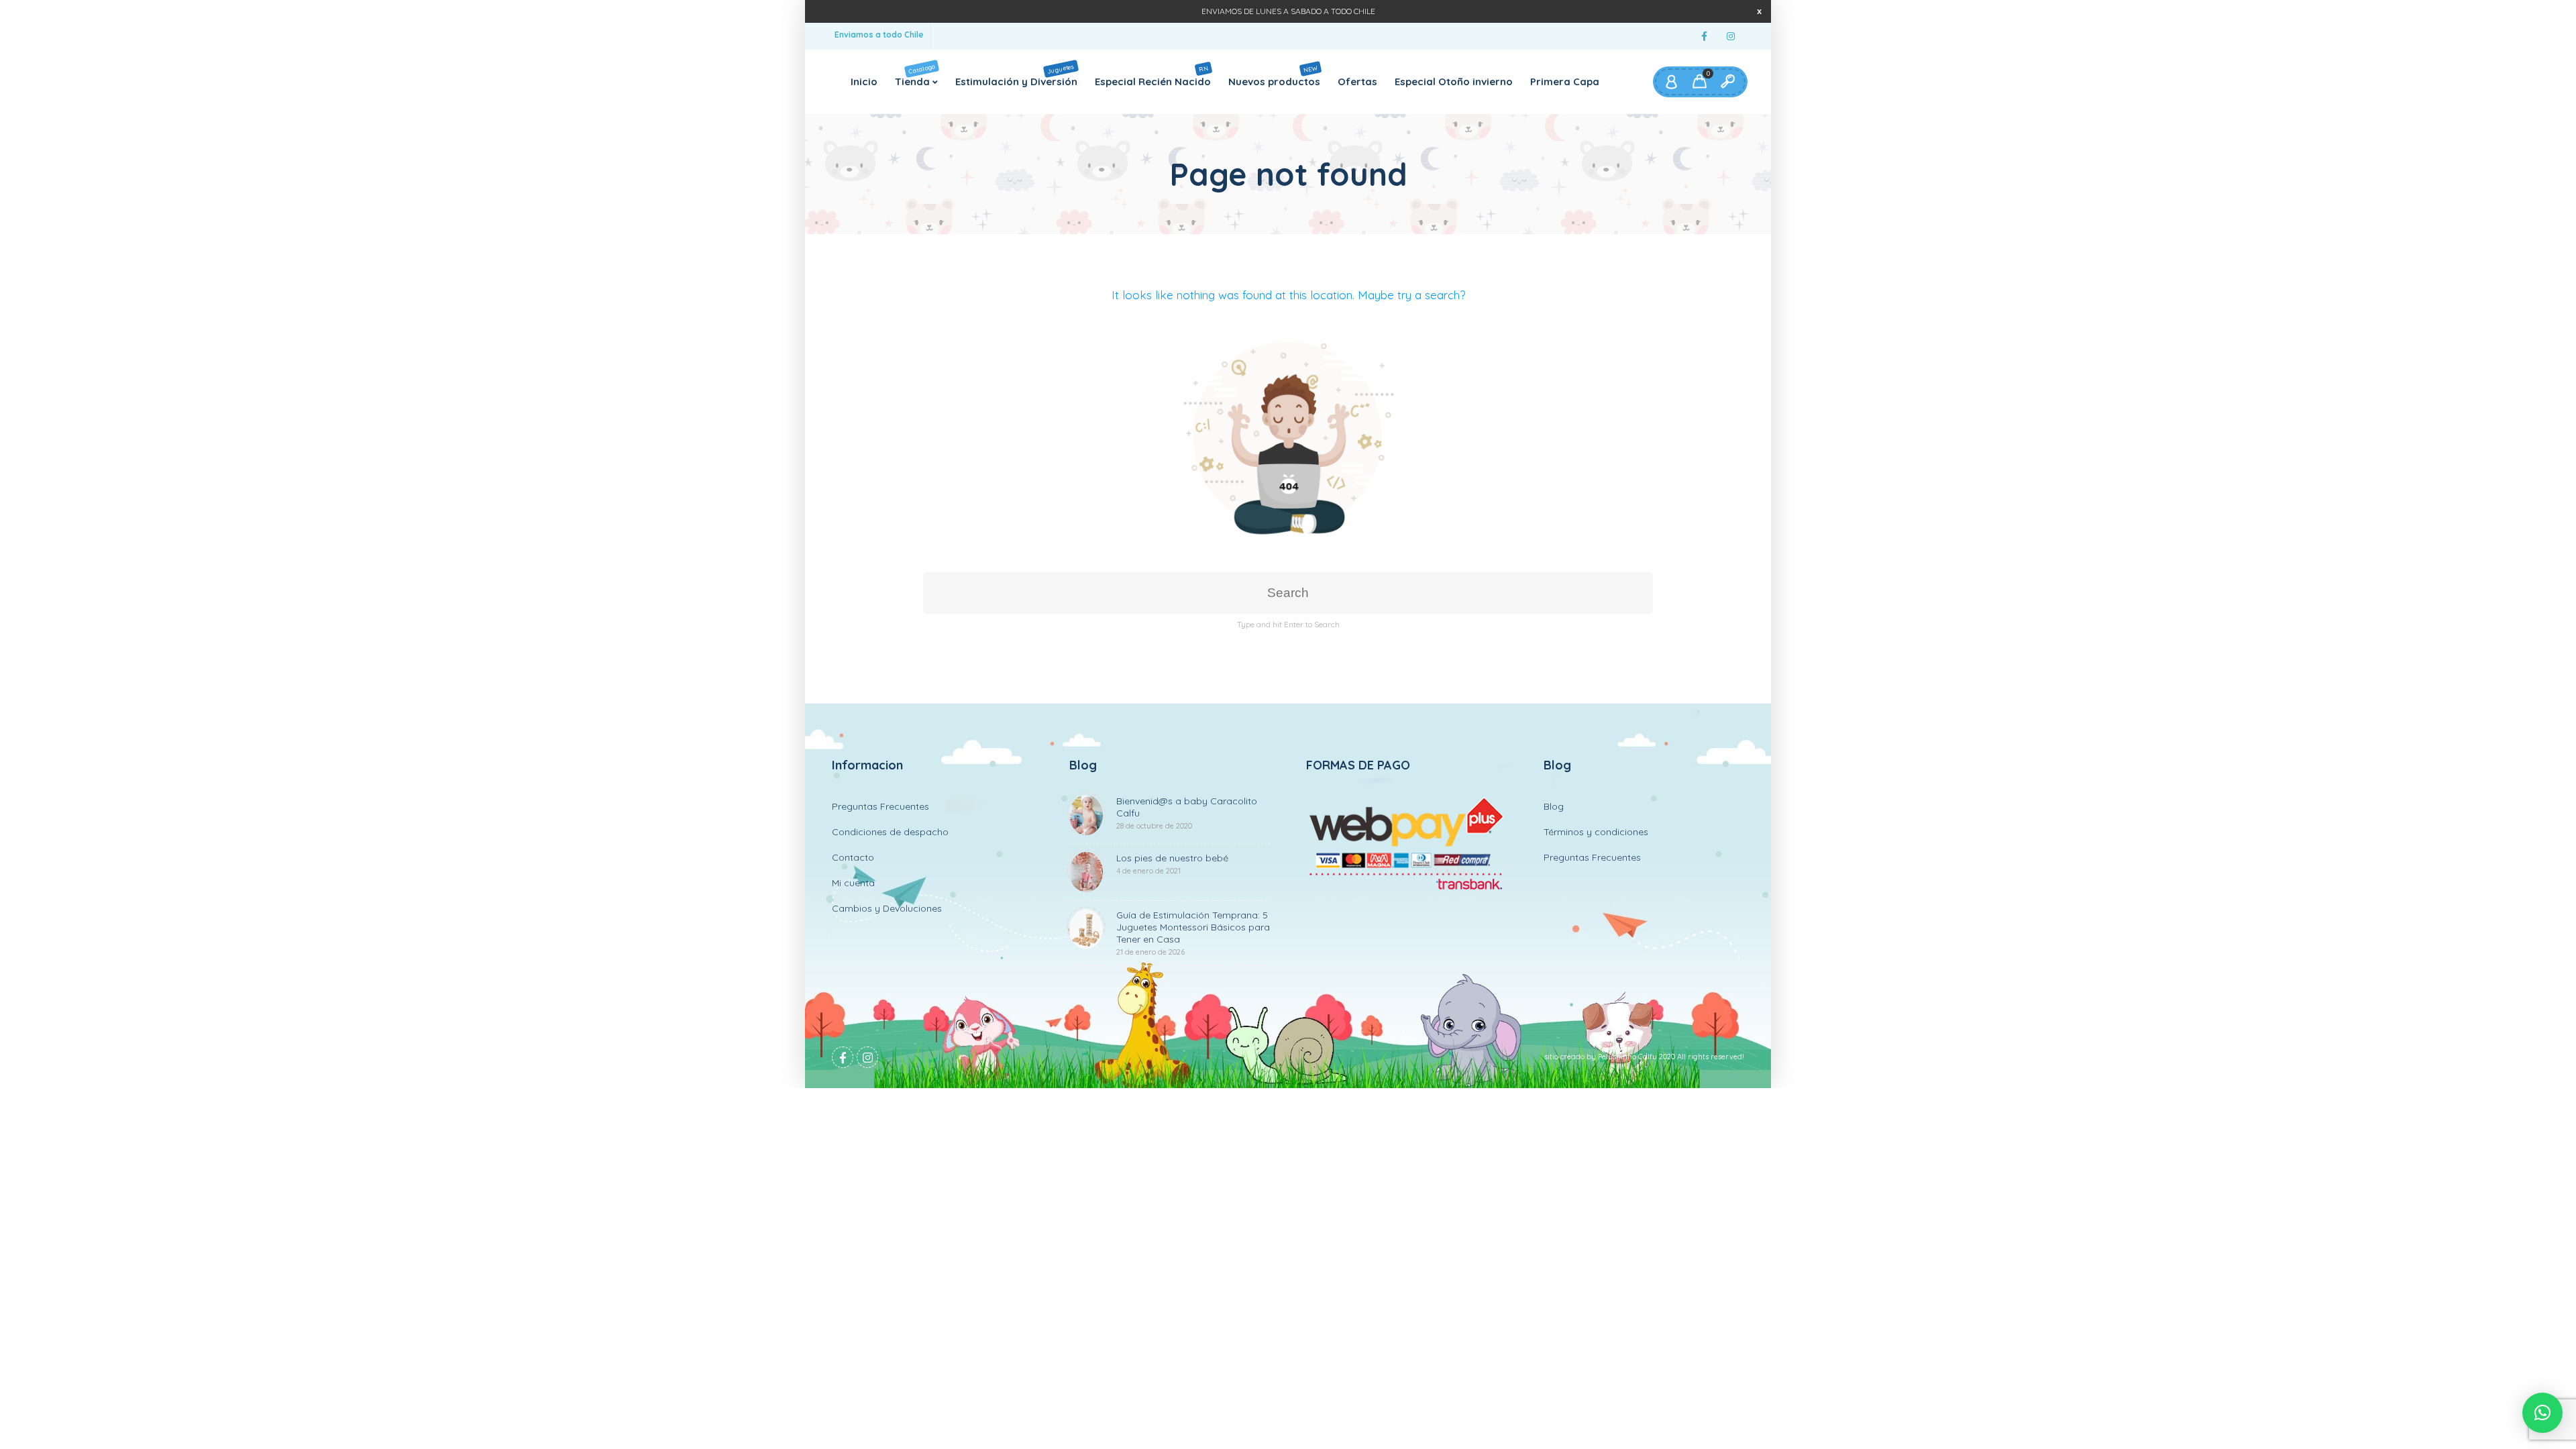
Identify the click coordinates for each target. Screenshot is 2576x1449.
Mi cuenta (853, 883)
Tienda (915, 74)
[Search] (1727, 82)
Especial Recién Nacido (1153, 75)
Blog (1554, 806)
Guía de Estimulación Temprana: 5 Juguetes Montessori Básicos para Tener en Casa (1193, 933)
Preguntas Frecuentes (880, 806)
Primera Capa (1565, 82)
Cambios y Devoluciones (887, 908)
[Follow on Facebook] (1704, 37)
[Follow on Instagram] (1731, 37)
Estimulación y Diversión (1016, 74)
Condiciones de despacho (890, 832)
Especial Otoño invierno (1454, 82)
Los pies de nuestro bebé (1172, 864)
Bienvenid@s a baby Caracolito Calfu (1187, 813)
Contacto (853, 857)
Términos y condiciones (1596, 832)
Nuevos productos (1274, 75)
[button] (2542, 1413)
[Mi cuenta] (1671, 82)
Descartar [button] (1759, 11)
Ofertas (1357, 82)
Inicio (864, 82)
